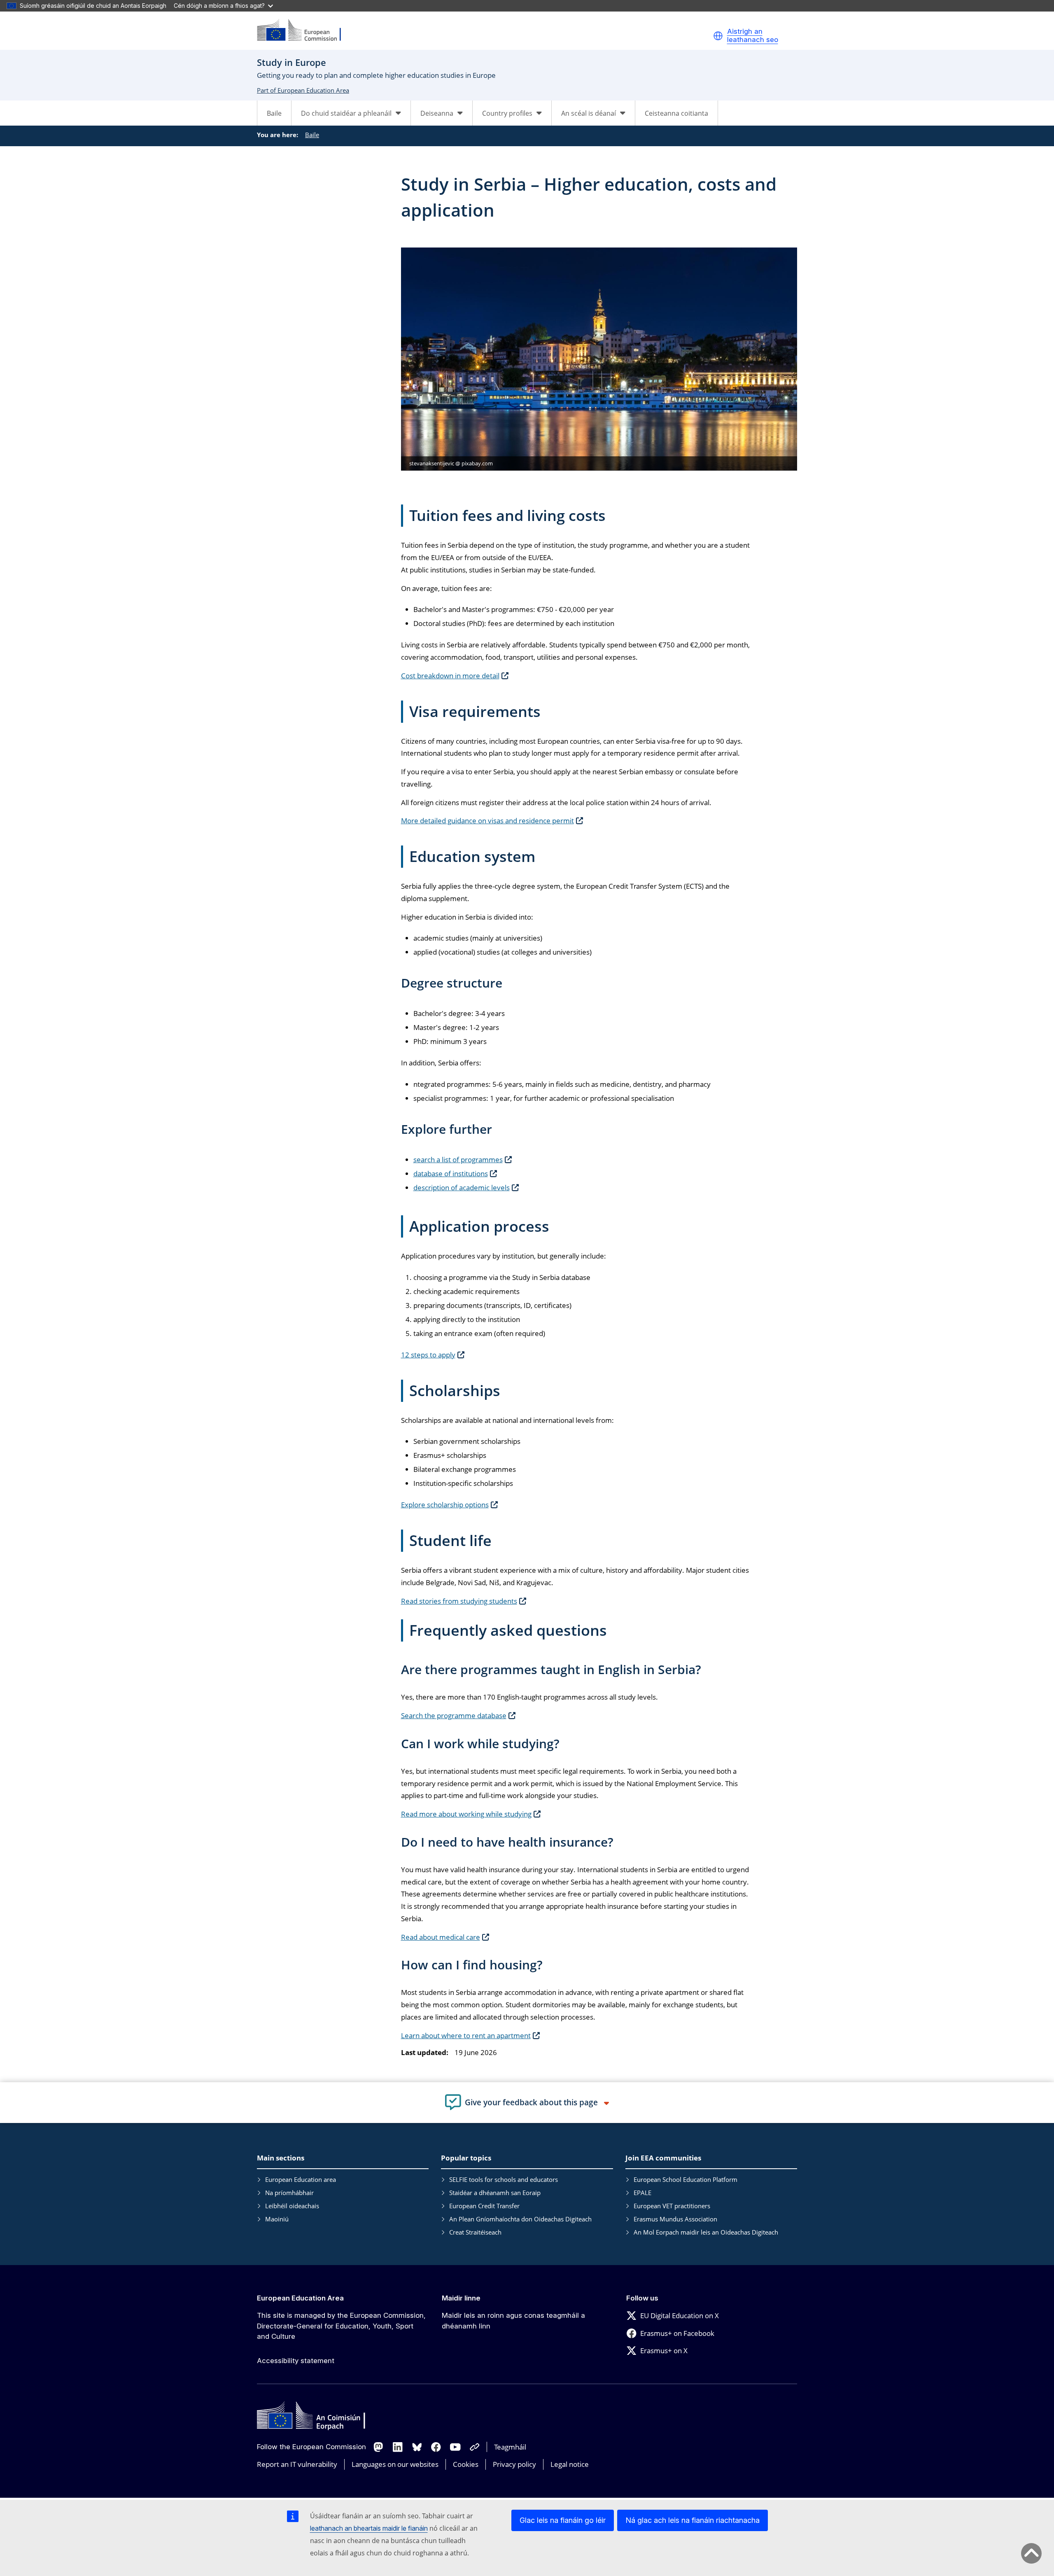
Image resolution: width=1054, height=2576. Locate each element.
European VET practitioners (672, 2206)
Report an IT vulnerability (297, 2464)
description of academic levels (462, 1188)
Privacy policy (514, 2464)
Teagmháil (510, 2447)
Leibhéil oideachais (292, 2206)
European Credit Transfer (484, 2206)
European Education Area (300, 2298)
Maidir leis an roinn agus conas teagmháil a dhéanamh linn (513, 2321)
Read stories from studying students (459, 1601)
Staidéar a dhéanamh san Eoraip (495, 2193)
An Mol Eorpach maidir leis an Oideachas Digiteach (706, 2232)
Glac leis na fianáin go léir (563, 2520)
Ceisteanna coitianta (676, 113)
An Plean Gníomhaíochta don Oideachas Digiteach (520, 2219)
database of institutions (451, 1174)
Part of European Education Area (303, 90)
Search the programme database (454, 1715)
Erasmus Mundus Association (675, 2219)
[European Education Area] (304, 31)
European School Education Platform (686, 2179)
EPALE (642, 2193)
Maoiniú (277, 2219)
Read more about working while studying (466, 1814)
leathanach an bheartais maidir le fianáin (369, 2528)
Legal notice (570, 2464)
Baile (274, 113)
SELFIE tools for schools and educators (504, 2179)
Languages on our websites (395, 2464)
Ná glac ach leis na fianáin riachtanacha (693, 2520)
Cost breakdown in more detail (450, 676)
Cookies (466, 2464)
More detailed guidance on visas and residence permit (487, 821)
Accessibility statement (296, 2361)
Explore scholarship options (445, 1505)
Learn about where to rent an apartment (466, 2035)
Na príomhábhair (289, 2193)
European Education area (301, 2179)
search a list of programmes (458, 1160)
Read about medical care (441, 1937)
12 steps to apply (428, 1355)
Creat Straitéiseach (475, 2232)
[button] (718, 36)
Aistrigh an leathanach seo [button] (753, 36)
